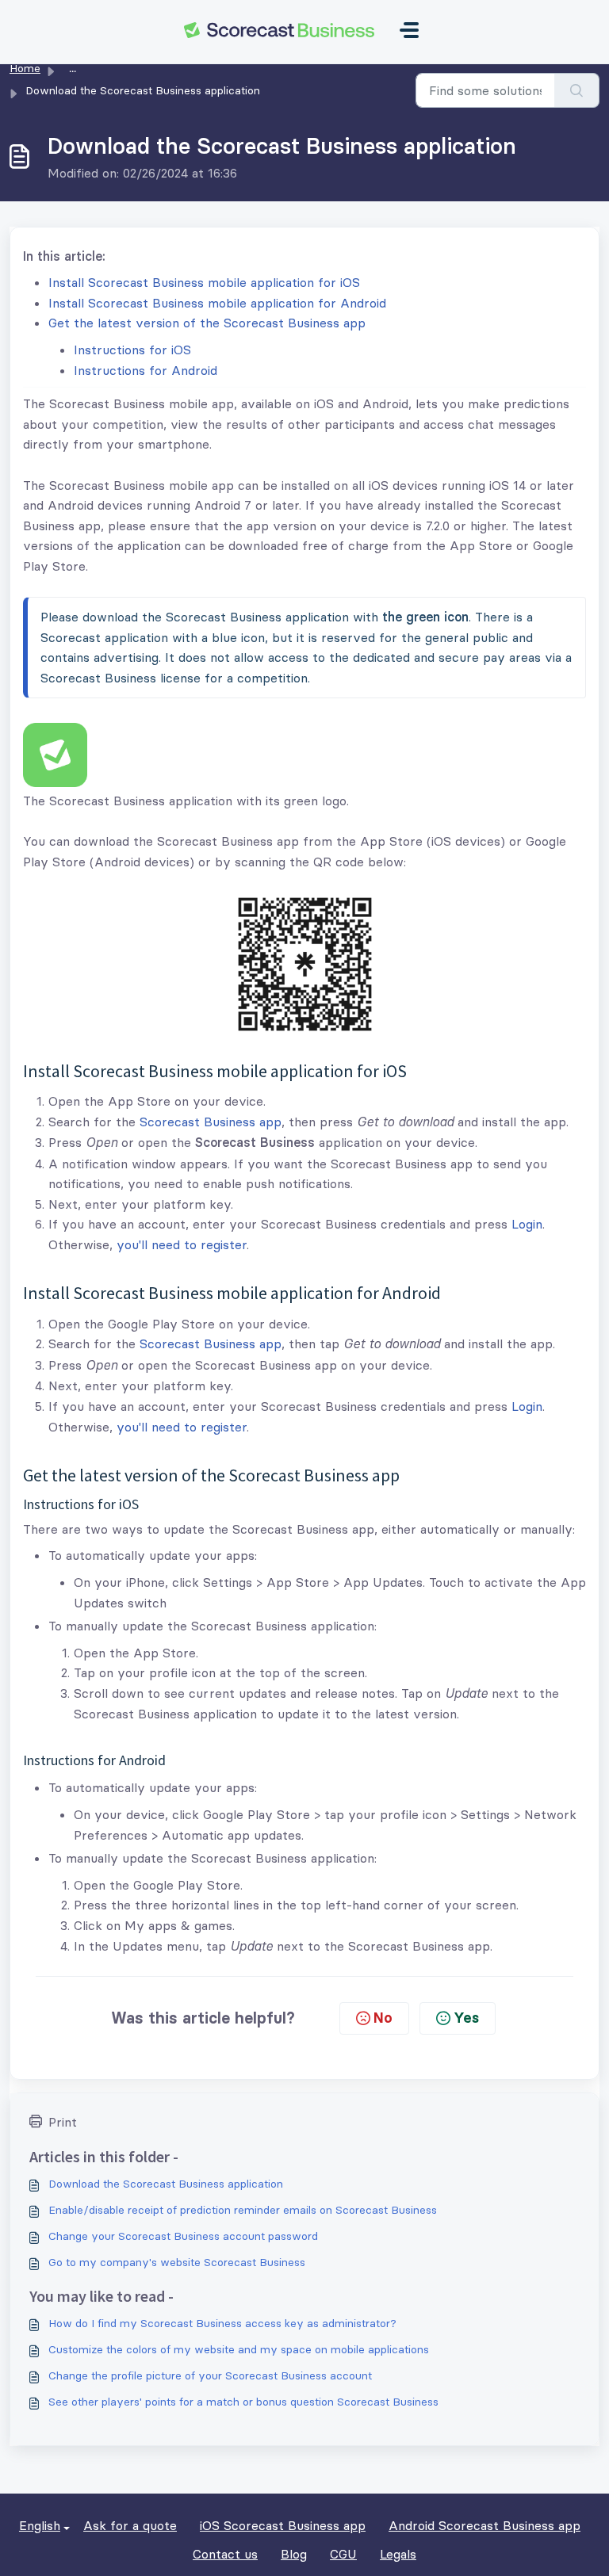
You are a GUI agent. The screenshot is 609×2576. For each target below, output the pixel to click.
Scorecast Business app (211, 1122)
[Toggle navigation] (409, 30)
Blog (294, 2554)
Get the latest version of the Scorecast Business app (207, 323)
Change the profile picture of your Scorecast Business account (210, 2375)
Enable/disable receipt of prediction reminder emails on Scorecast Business (243, 2210)
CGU (343, 2554)
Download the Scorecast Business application (166, 2184)
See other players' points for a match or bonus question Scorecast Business (243, 2402)
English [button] (40, 2525)
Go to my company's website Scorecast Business (177, 2262)
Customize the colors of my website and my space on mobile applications (239, 2349)
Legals (398, 2554)
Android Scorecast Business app (485, 2525)
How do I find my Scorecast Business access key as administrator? (222, 2323)
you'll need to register (182, 1244)
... (73, 68)
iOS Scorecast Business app (283, 2525)
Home (25, 68)
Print (63, 2122)
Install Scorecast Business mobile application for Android (217, 303)
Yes (466, 2018)
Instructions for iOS (132, 350)
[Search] (577, 90)
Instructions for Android (146, 370)
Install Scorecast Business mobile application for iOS (204, 282)
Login (527, 1224)
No (383, 2018)
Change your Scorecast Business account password (183, 2236)
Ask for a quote (130, 2525)
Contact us (225, 2554)
